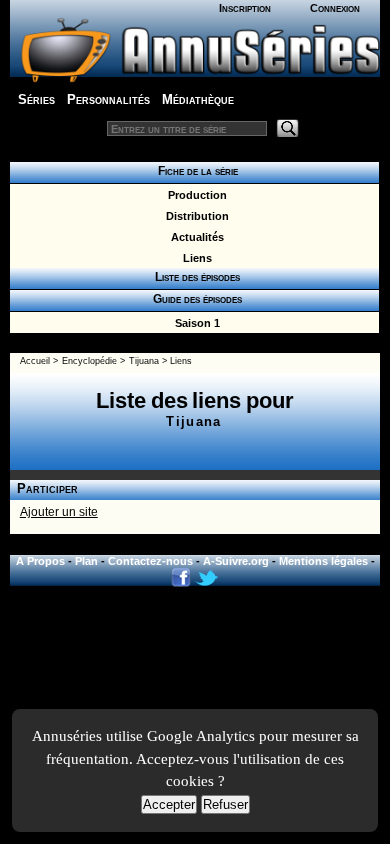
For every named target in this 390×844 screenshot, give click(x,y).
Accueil (35, 361)
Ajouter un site (59, 512)
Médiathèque (198, 99)
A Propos (40, 561)
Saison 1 (194, 323)
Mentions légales (323, 561)
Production (194, 195)
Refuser (225, 804)
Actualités (194, 237)
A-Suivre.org (236, 561)
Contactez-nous (150, 561)
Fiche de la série (195, 171)
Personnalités (108, 99)
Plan (86, 561)
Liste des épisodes (194, 277)
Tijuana (144, 361)
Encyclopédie (89, 361)
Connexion (335, 8)
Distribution (194, 216)
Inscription (245, 8)
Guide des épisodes (194, 299)
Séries (36, 99)
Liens (194, 258)
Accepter (169, 804)
